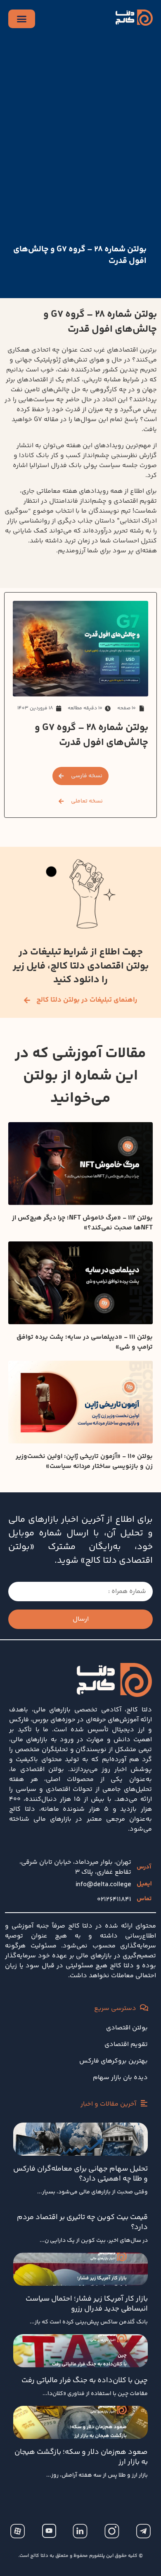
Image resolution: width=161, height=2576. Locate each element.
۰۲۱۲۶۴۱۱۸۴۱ (114, 1900)
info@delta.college (103, 1885)
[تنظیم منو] (22, 19)
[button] (81, 801)
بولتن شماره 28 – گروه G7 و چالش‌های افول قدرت (80, 255)
